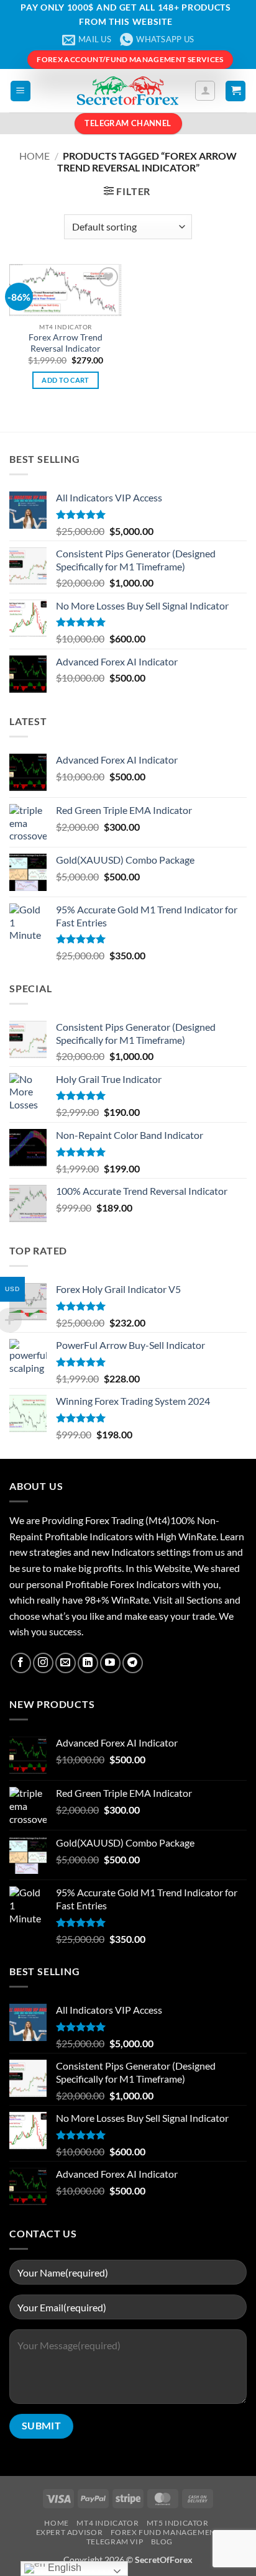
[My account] (205, 91)
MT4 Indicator (107, 2523)
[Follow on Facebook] (21, 1663)
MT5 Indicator (178, 2523)
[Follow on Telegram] (133, 1663)
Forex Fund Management (166, 2532)
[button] (21, 91)
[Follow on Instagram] (43, 1663)
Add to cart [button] (66, 380)
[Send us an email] (66, 1663)
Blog (162, 2542)
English (63, 2568)
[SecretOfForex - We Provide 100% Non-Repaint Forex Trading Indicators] (128, 91)
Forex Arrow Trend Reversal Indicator (66, 343)
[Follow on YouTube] (110, 1663)
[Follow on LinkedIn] (88, 1663)
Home (34, 156)
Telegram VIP (115, 2542)
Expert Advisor (70, 2532)
